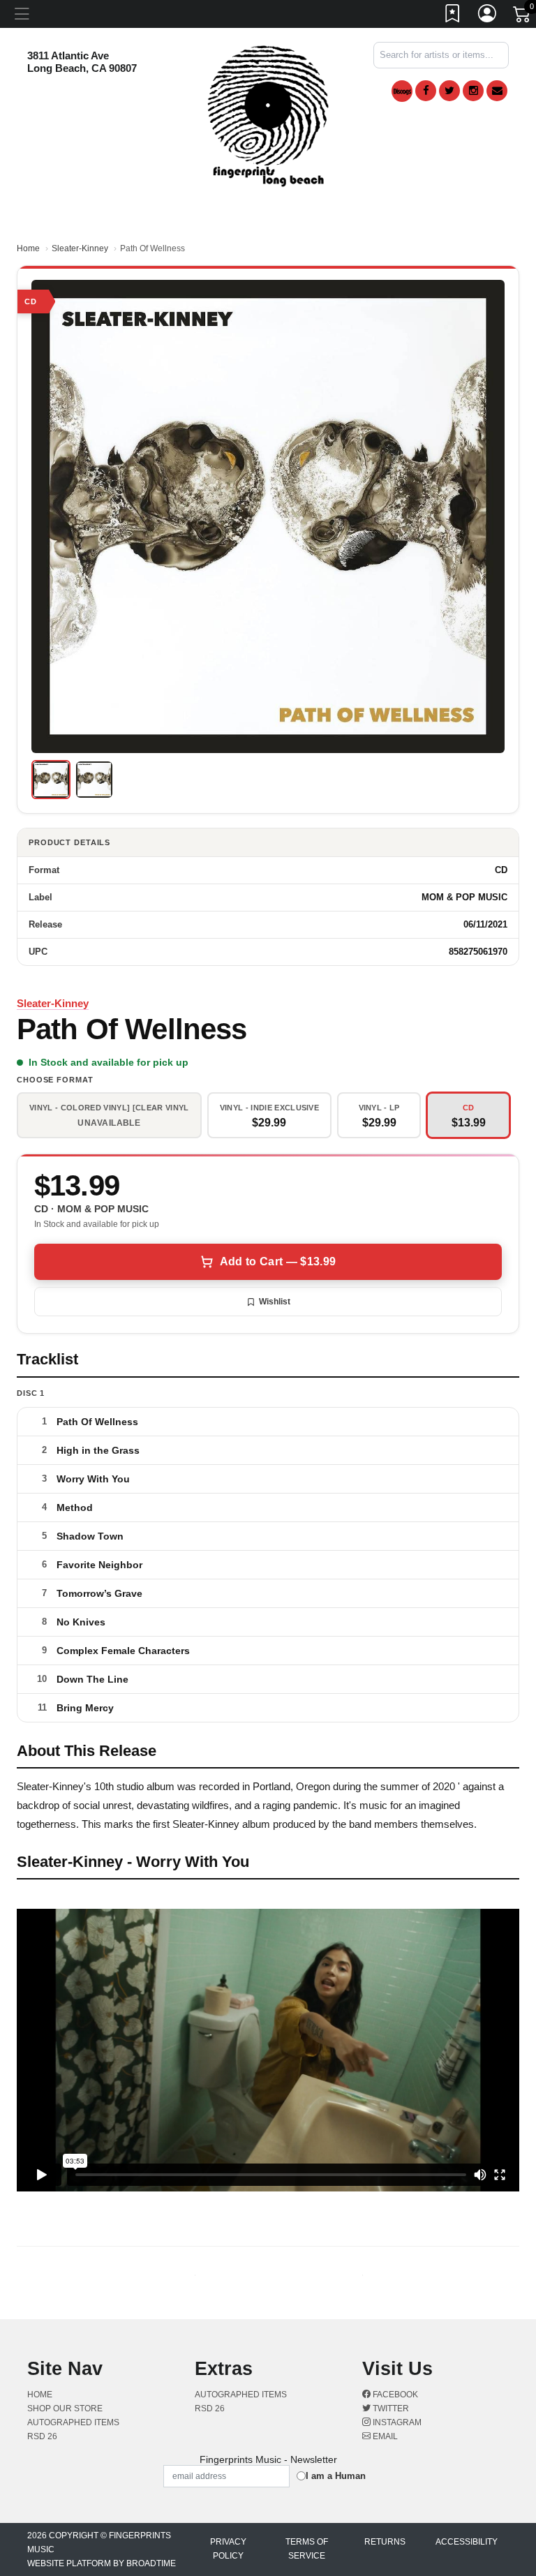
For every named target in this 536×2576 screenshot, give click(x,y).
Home (28, 248)
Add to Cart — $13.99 (278, 1261)
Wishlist (275, 1302)
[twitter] (449, 91)
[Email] (497, 91)
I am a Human (336, 2476)
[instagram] (473, 91)
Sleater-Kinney (80, 248)
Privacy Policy (228, 2549)
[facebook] (426, 91)
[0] (523, 17)
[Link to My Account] (488, 16)
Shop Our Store (65, 2409)
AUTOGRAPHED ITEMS (73, 2422)
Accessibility (467, 2542)
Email (384, 2436)
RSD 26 (42, 2436)
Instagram (396, 2422)
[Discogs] (402, 91)
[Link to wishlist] (453, 16)
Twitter (390, 2409)
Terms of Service (307, 2549)
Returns (385, 2542)
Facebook (394, 2395)
